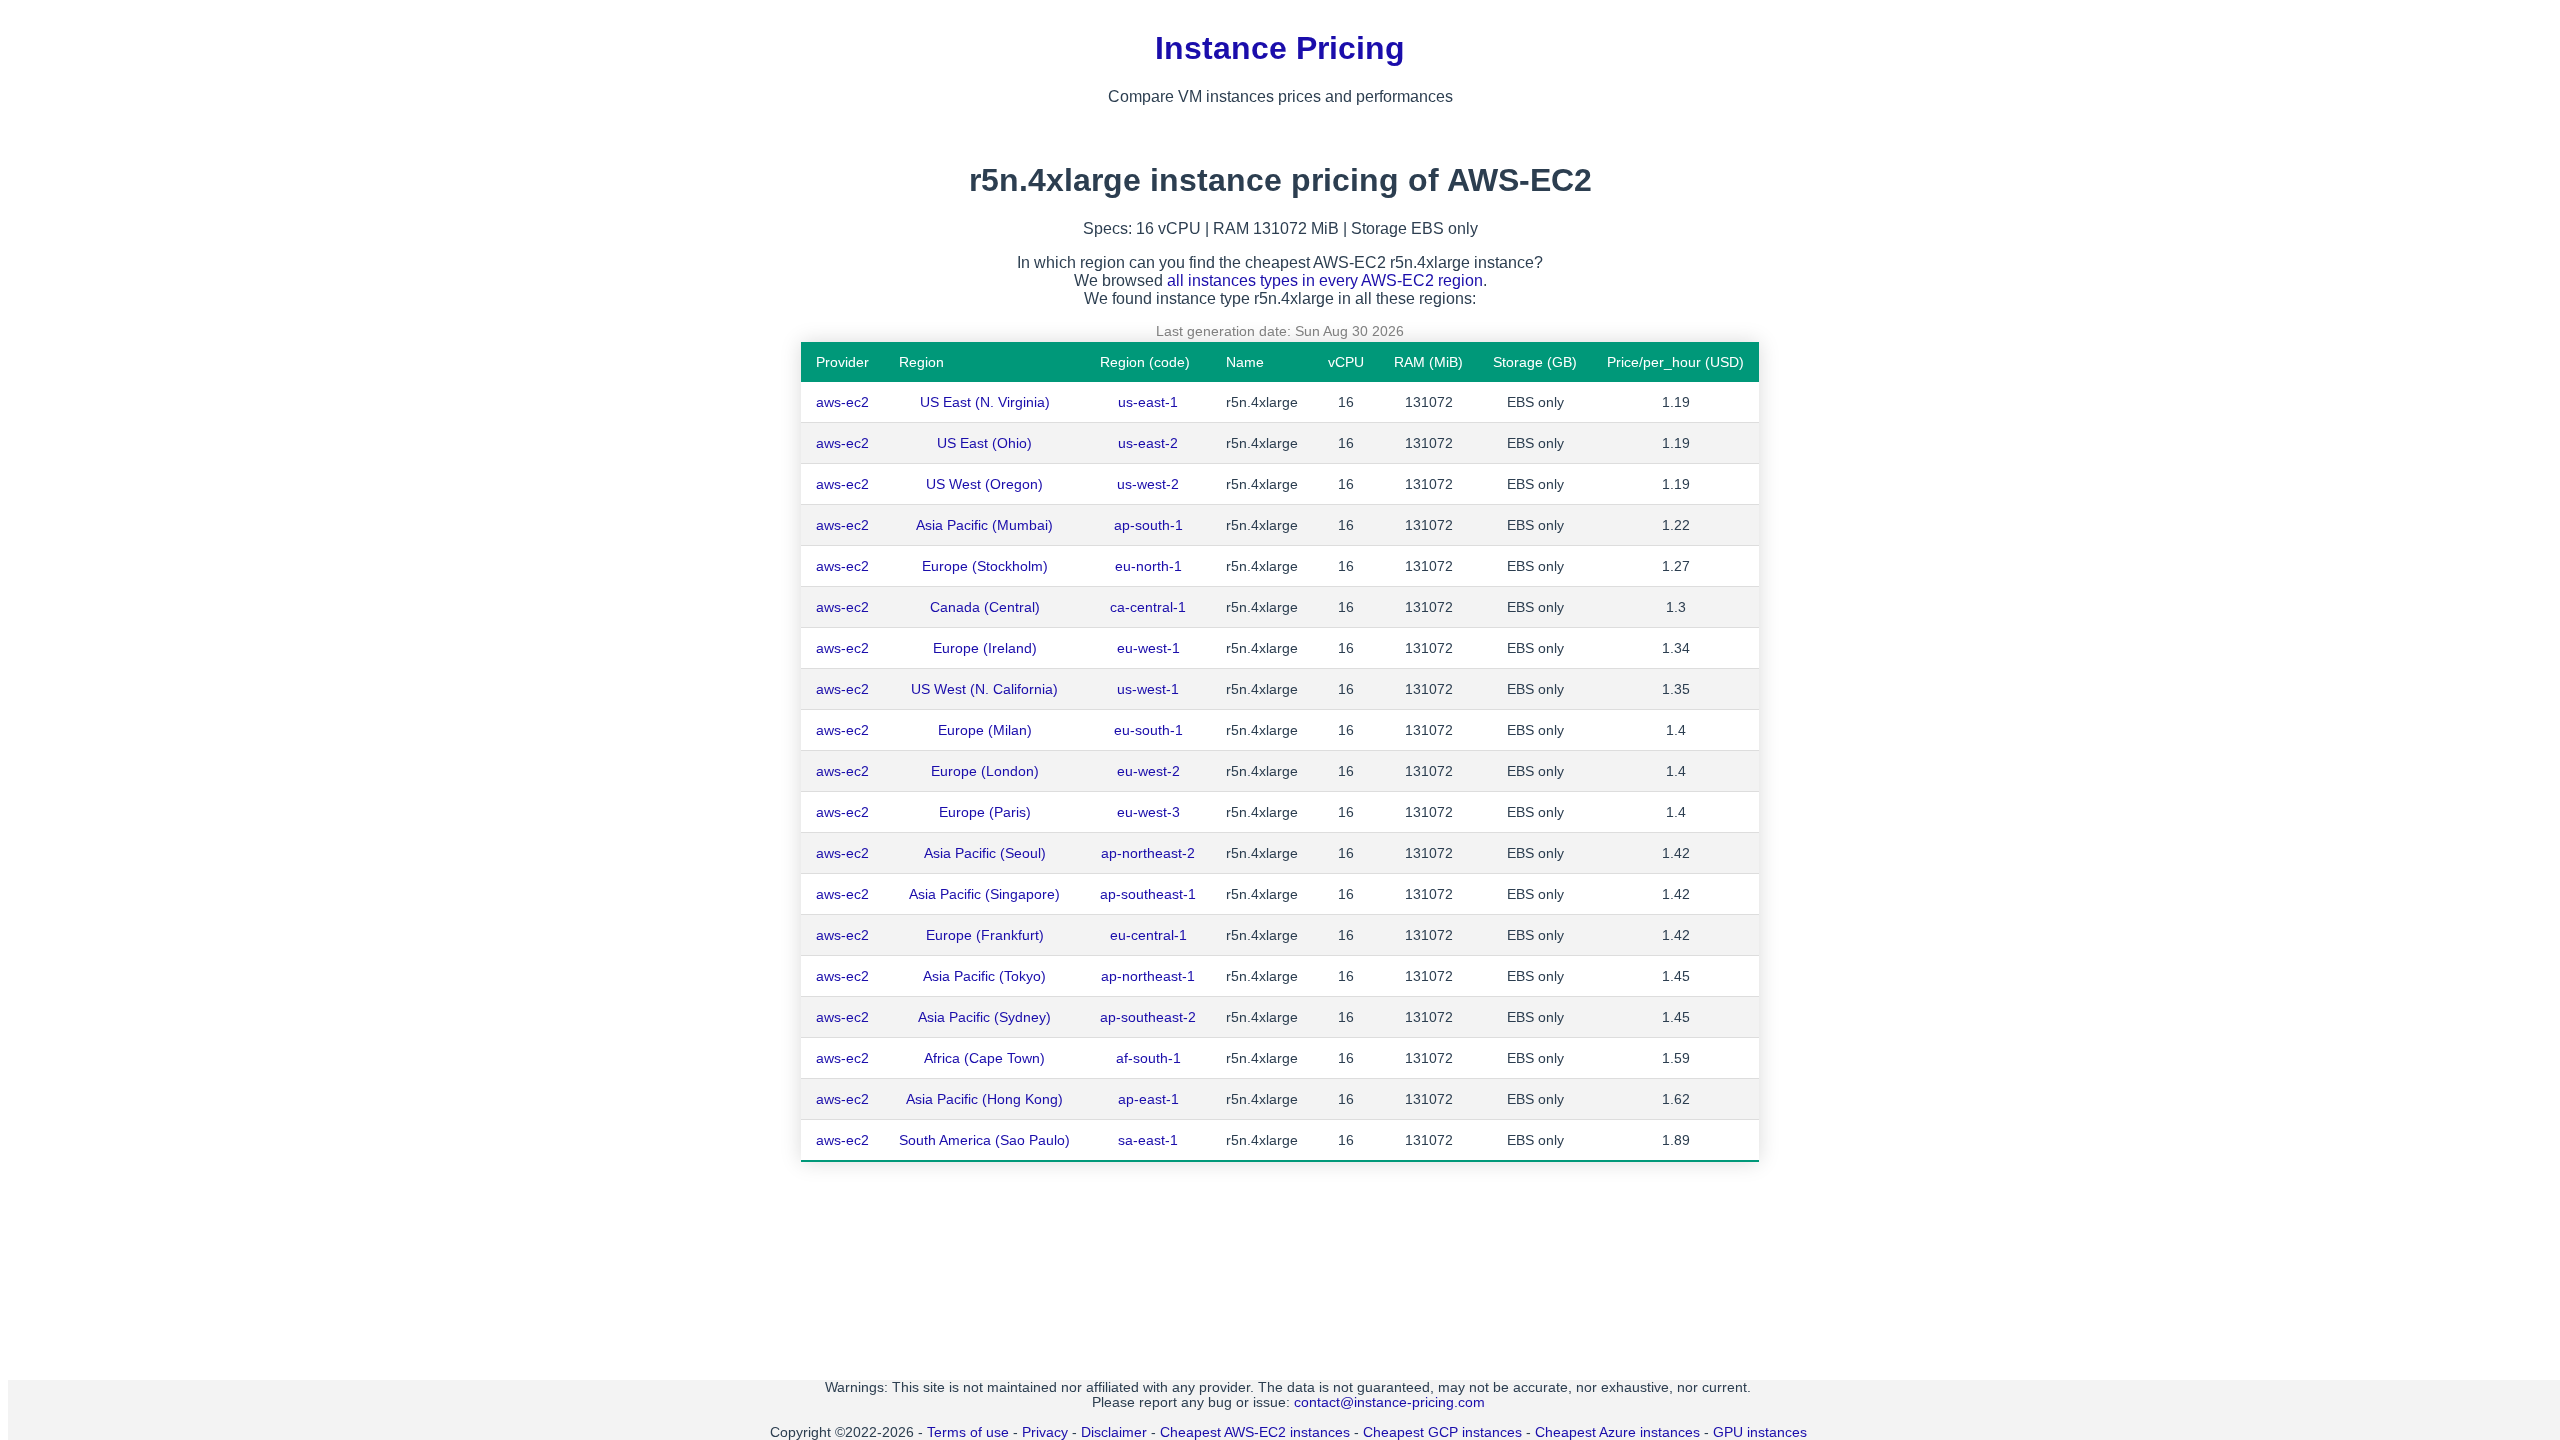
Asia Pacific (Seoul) (985, 853)
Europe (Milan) (985, 730)
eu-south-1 (1148, 730)
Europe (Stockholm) (985, 566)
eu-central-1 (1148, 935)
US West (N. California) (984, 689)
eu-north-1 (1148, 566)
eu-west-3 (1148, 812)
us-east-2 (1148, 443)
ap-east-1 (1148, 1099)
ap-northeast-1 (1148, 976)
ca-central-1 (1148, 607)
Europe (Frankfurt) (985, 935)
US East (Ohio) (984, 443)
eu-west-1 (1148, 648)
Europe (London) (985, 771)
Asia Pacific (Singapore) (984, 894)
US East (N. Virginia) (985, 402)
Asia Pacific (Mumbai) (984, 525)
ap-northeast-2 (1148, 853)
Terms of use (968, 1432)
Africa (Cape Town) (984, 1058)
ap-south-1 (1148, 525)
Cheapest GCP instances (1442, 1432)
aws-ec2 (842, 402)
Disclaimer (1114, 1432)
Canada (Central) (985, 607)
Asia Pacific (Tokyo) (984, 976)
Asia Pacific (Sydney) (984, 1017)
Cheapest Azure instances (1617, 1432)
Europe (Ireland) (985, 648)
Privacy (1045, 1432)
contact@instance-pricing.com (1389, 1402)
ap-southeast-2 (1148, 1017)
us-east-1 (1148, 402)
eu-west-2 (1148, 771)
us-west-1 (1148, 689)
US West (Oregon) (984, 484)
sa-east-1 (1148, 1140)
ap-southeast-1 (1148, 894)
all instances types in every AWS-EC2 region (1325, 280)
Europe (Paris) (985, 812)
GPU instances (1760, 1432)
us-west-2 (1148, 484)
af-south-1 (1148, 1058)
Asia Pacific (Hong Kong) (984, 1099)
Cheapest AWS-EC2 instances (1255, 1432)
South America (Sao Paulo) (984, 1140)
